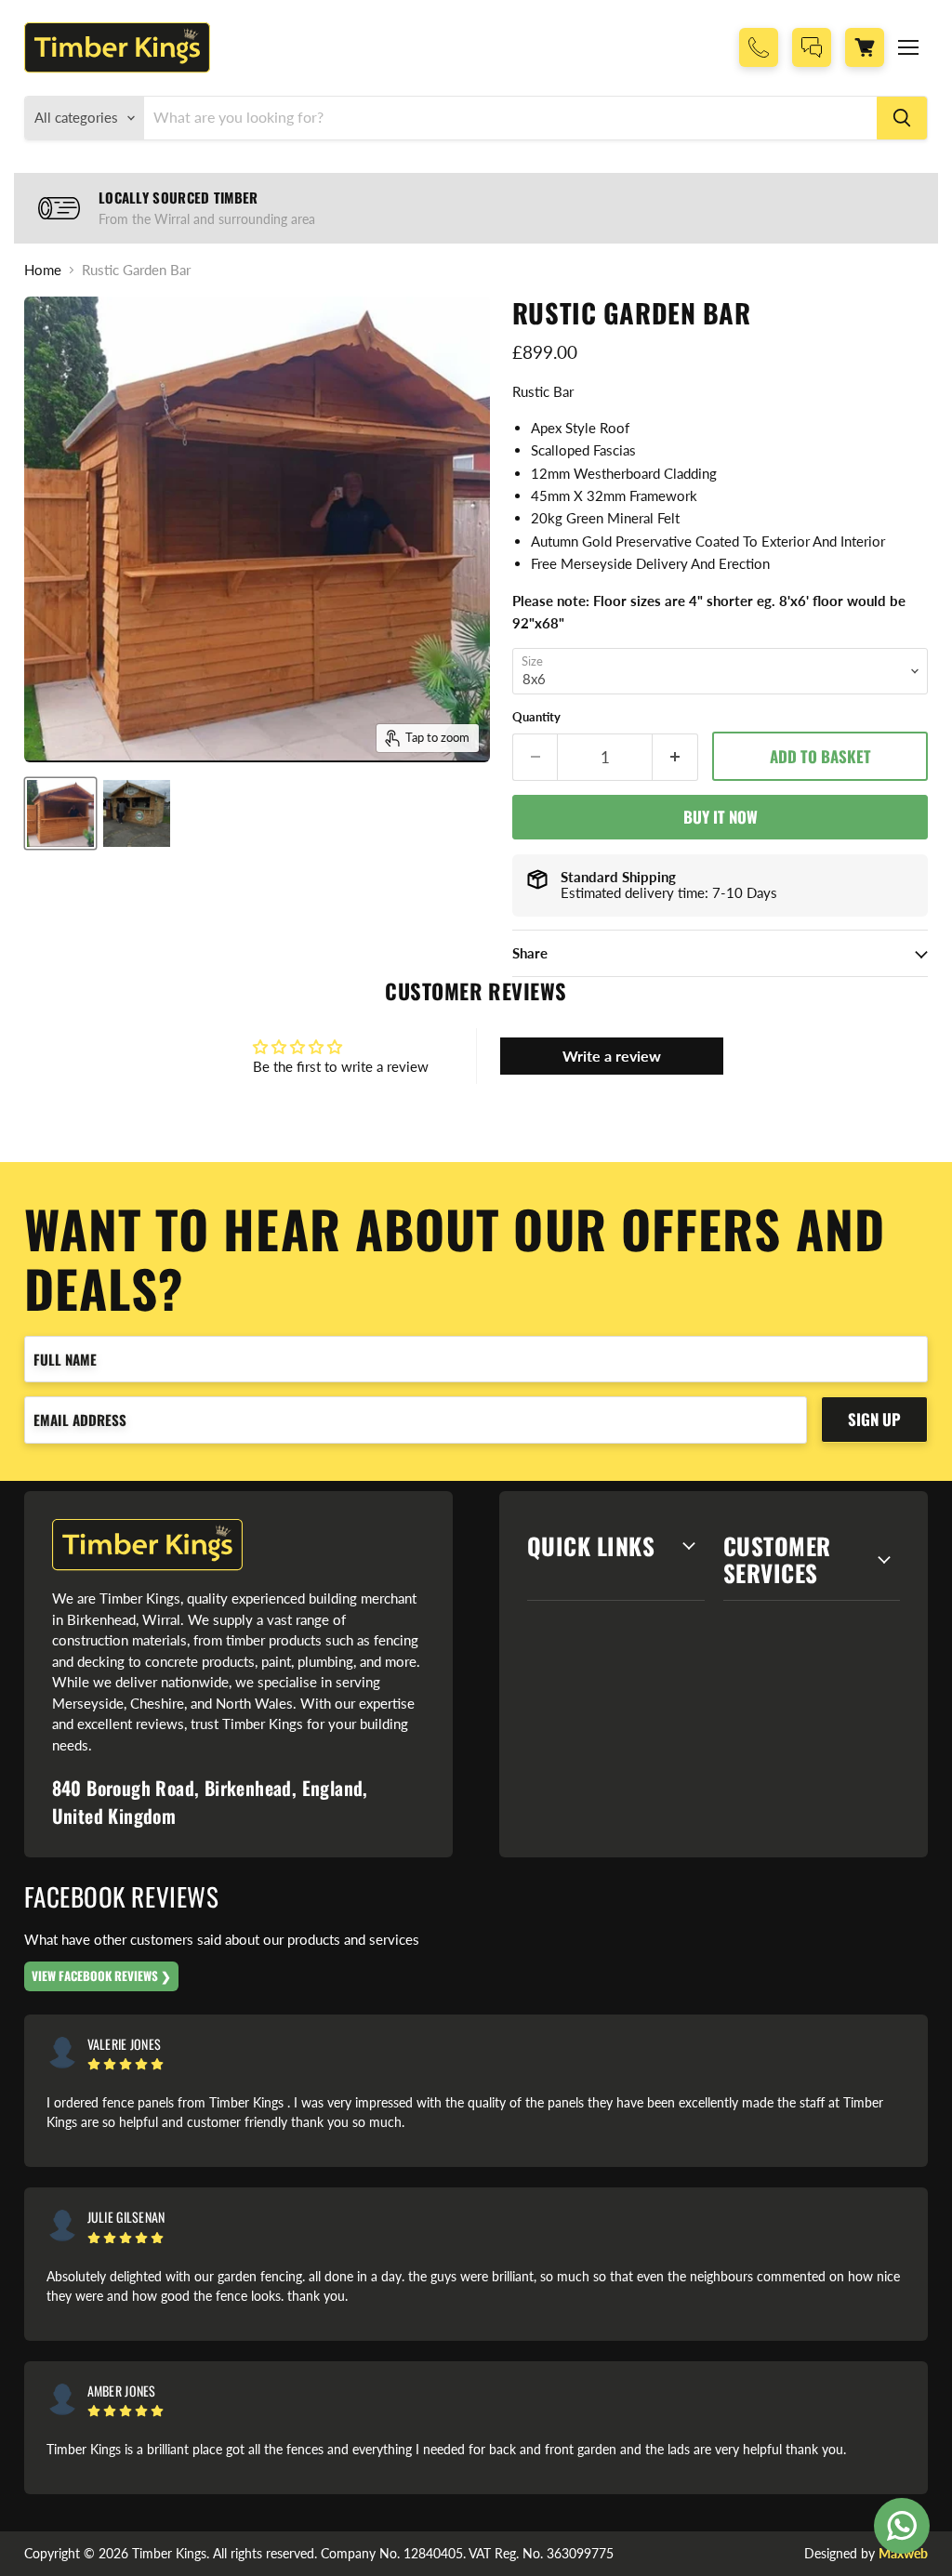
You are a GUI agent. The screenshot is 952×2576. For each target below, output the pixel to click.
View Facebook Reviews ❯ (101, 1975)
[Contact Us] (812, 47)
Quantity (536, 717)
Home (43, 270)
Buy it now (721, 817)
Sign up (874, 1419)
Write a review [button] (612, 1056)
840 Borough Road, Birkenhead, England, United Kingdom (210, 1802)
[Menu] (908, 47)
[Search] (902, 118)
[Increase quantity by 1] (675, 757)
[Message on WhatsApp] (902, 2526)
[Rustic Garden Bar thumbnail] (60, 813)
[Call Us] (759, 47)
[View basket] (865, 47)
